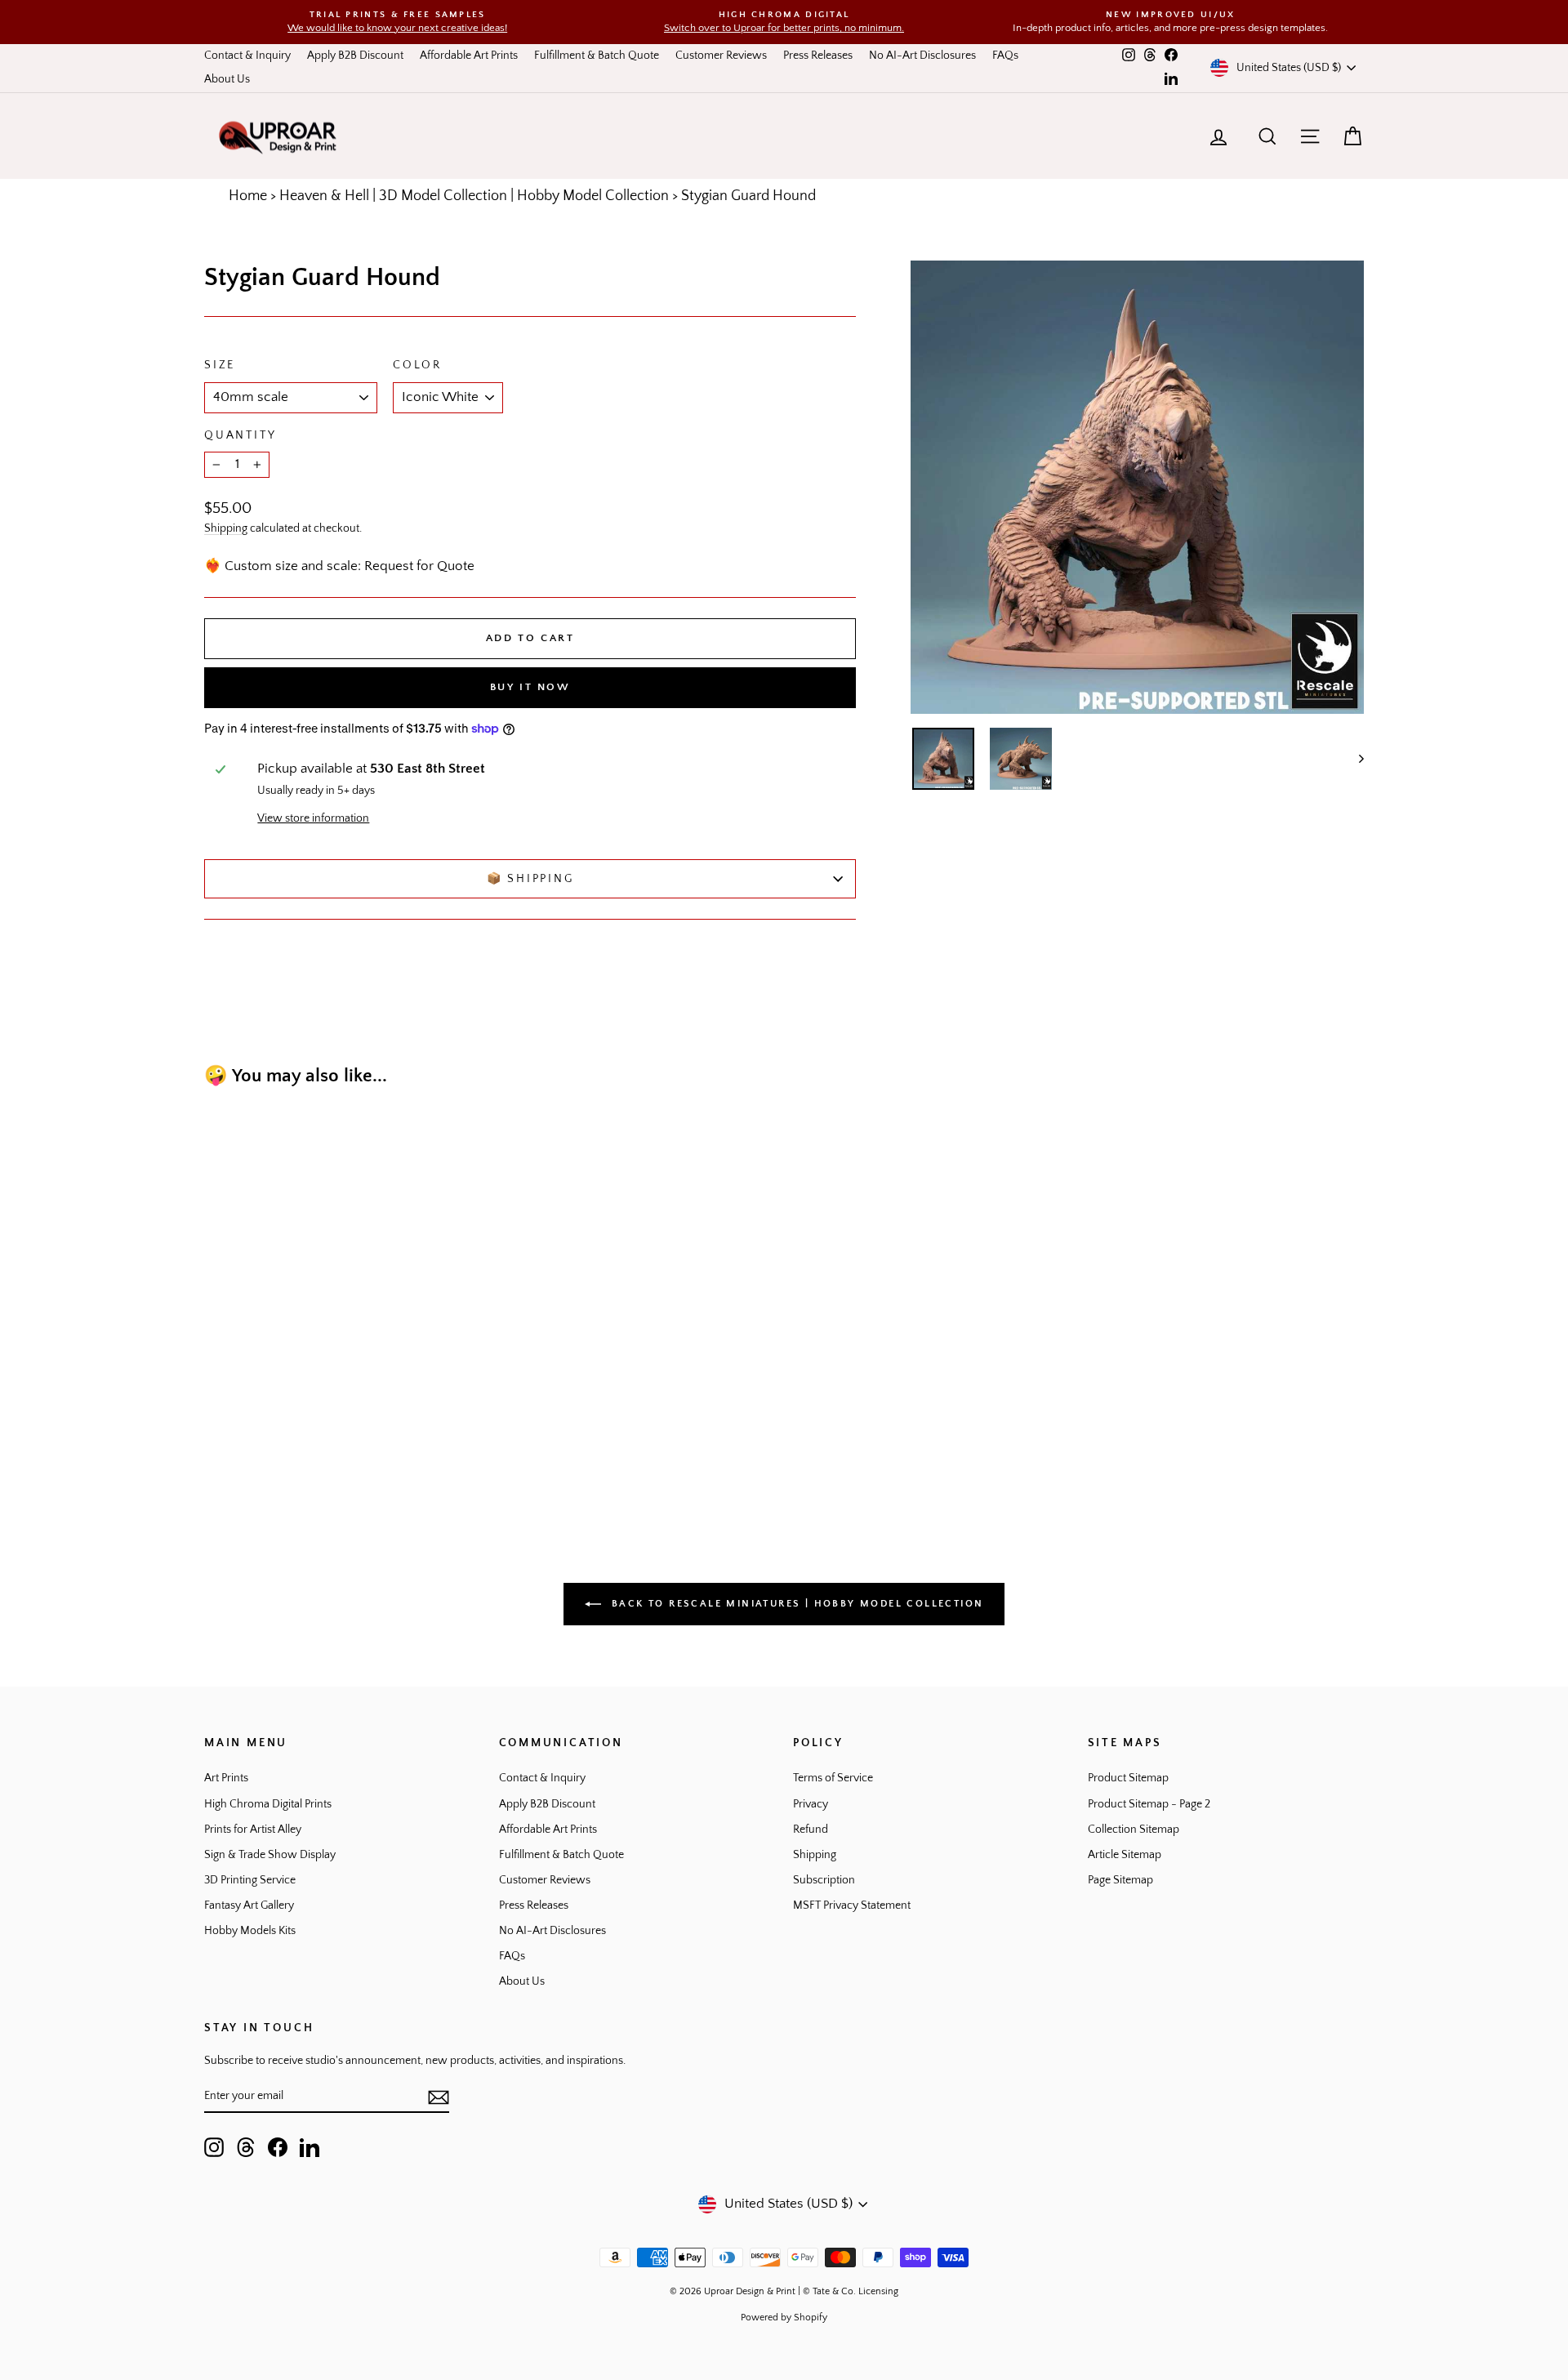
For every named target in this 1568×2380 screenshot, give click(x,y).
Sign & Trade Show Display (270, 1855)
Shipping (226, 528)
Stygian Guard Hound (748, 196)
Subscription (824, 1880)
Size (220, 365)
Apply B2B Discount (355, 56)
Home (248, 196)
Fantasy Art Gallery (249, 1905)
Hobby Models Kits (250, 1931)
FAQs (1005, 56)
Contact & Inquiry (247, 56)
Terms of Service (833, 1778)
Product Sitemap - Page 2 (1149, 1804)
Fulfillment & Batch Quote (597, 56)
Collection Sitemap (1134, 1830)
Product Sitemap (1128, 1778)
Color (417, 365)
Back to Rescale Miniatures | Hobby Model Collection (796, 1604)
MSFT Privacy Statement (852, 1905)
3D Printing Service (250, 1880)
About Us (227, 79)
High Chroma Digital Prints (268, 1804)
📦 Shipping (530, 879)
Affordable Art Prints (469, 56)
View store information (313, 818)
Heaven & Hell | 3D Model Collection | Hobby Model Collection (474, 196)
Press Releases (818, 56)
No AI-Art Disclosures (922, 56)
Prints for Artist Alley (253, 1830)
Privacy (811, 1804)
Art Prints (226, 1778)
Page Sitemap (1120, 1880)
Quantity (240, 435)
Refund (811, 1830)
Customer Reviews (721, 56)
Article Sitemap (1125, 1855)
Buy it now (530, 687)
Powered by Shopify (784, 2318)
